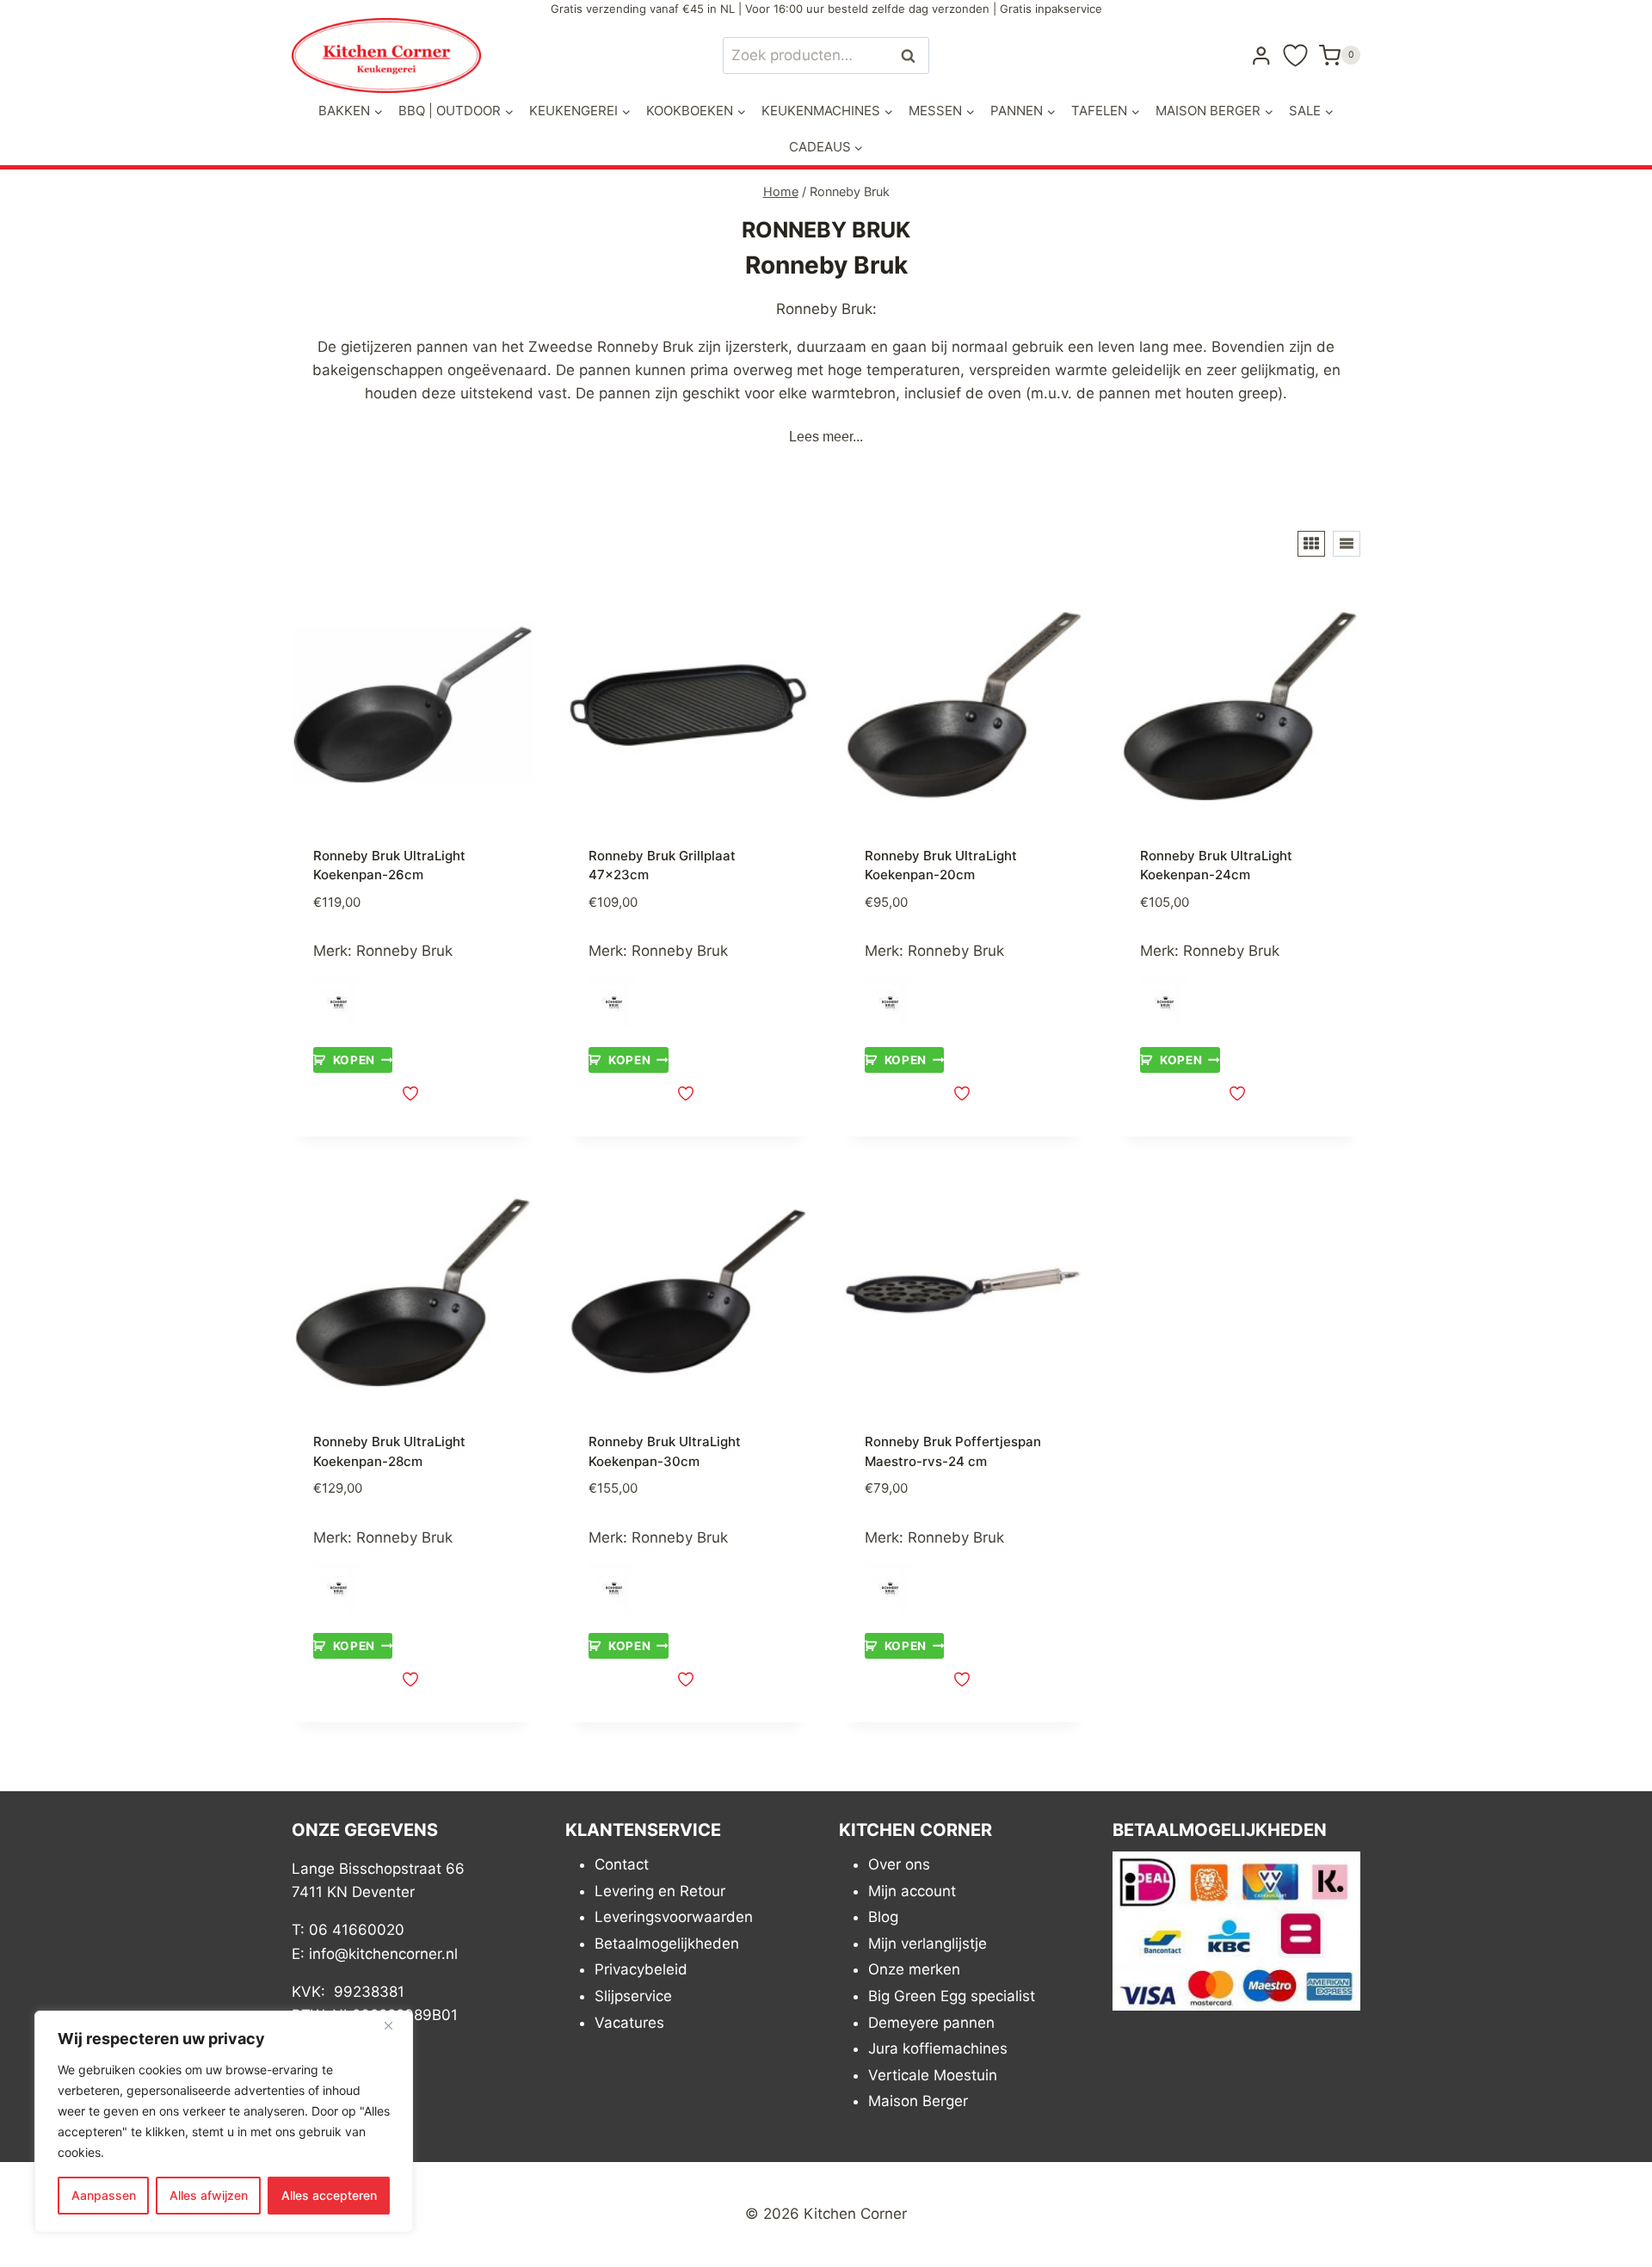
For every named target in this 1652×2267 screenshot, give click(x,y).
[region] (224, 2122)
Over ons (899, 1864)
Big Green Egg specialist (952, 1996)
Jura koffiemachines (938, 2049)
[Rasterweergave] (1311, 544)
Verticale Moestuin (933, 2075)
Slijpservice (633, 1996)
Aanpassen (104, 2195)
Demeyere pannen (931, 2023)
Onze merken (914, 1970)
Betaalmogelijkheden (667, 1944)
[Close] (395, 2025)
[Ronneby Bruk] (339, 1002)
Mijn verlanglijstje (928, 1944)
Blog (883, 1918)
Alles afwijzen (209, 2195)
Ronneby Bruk (404, 951)
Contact (622, 1864)
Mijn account (912, 1891)
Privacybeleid (641, 1970)
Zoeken (913, 55)
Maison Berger (918, 2102)
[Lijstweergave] (1347, 544)
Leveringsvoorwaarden (674, 1918)
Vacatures (629, 2023)
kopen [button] (354, 1060)
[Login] (1261, 55)
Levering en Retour (660, 1891)
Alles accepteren (329, 2195)
